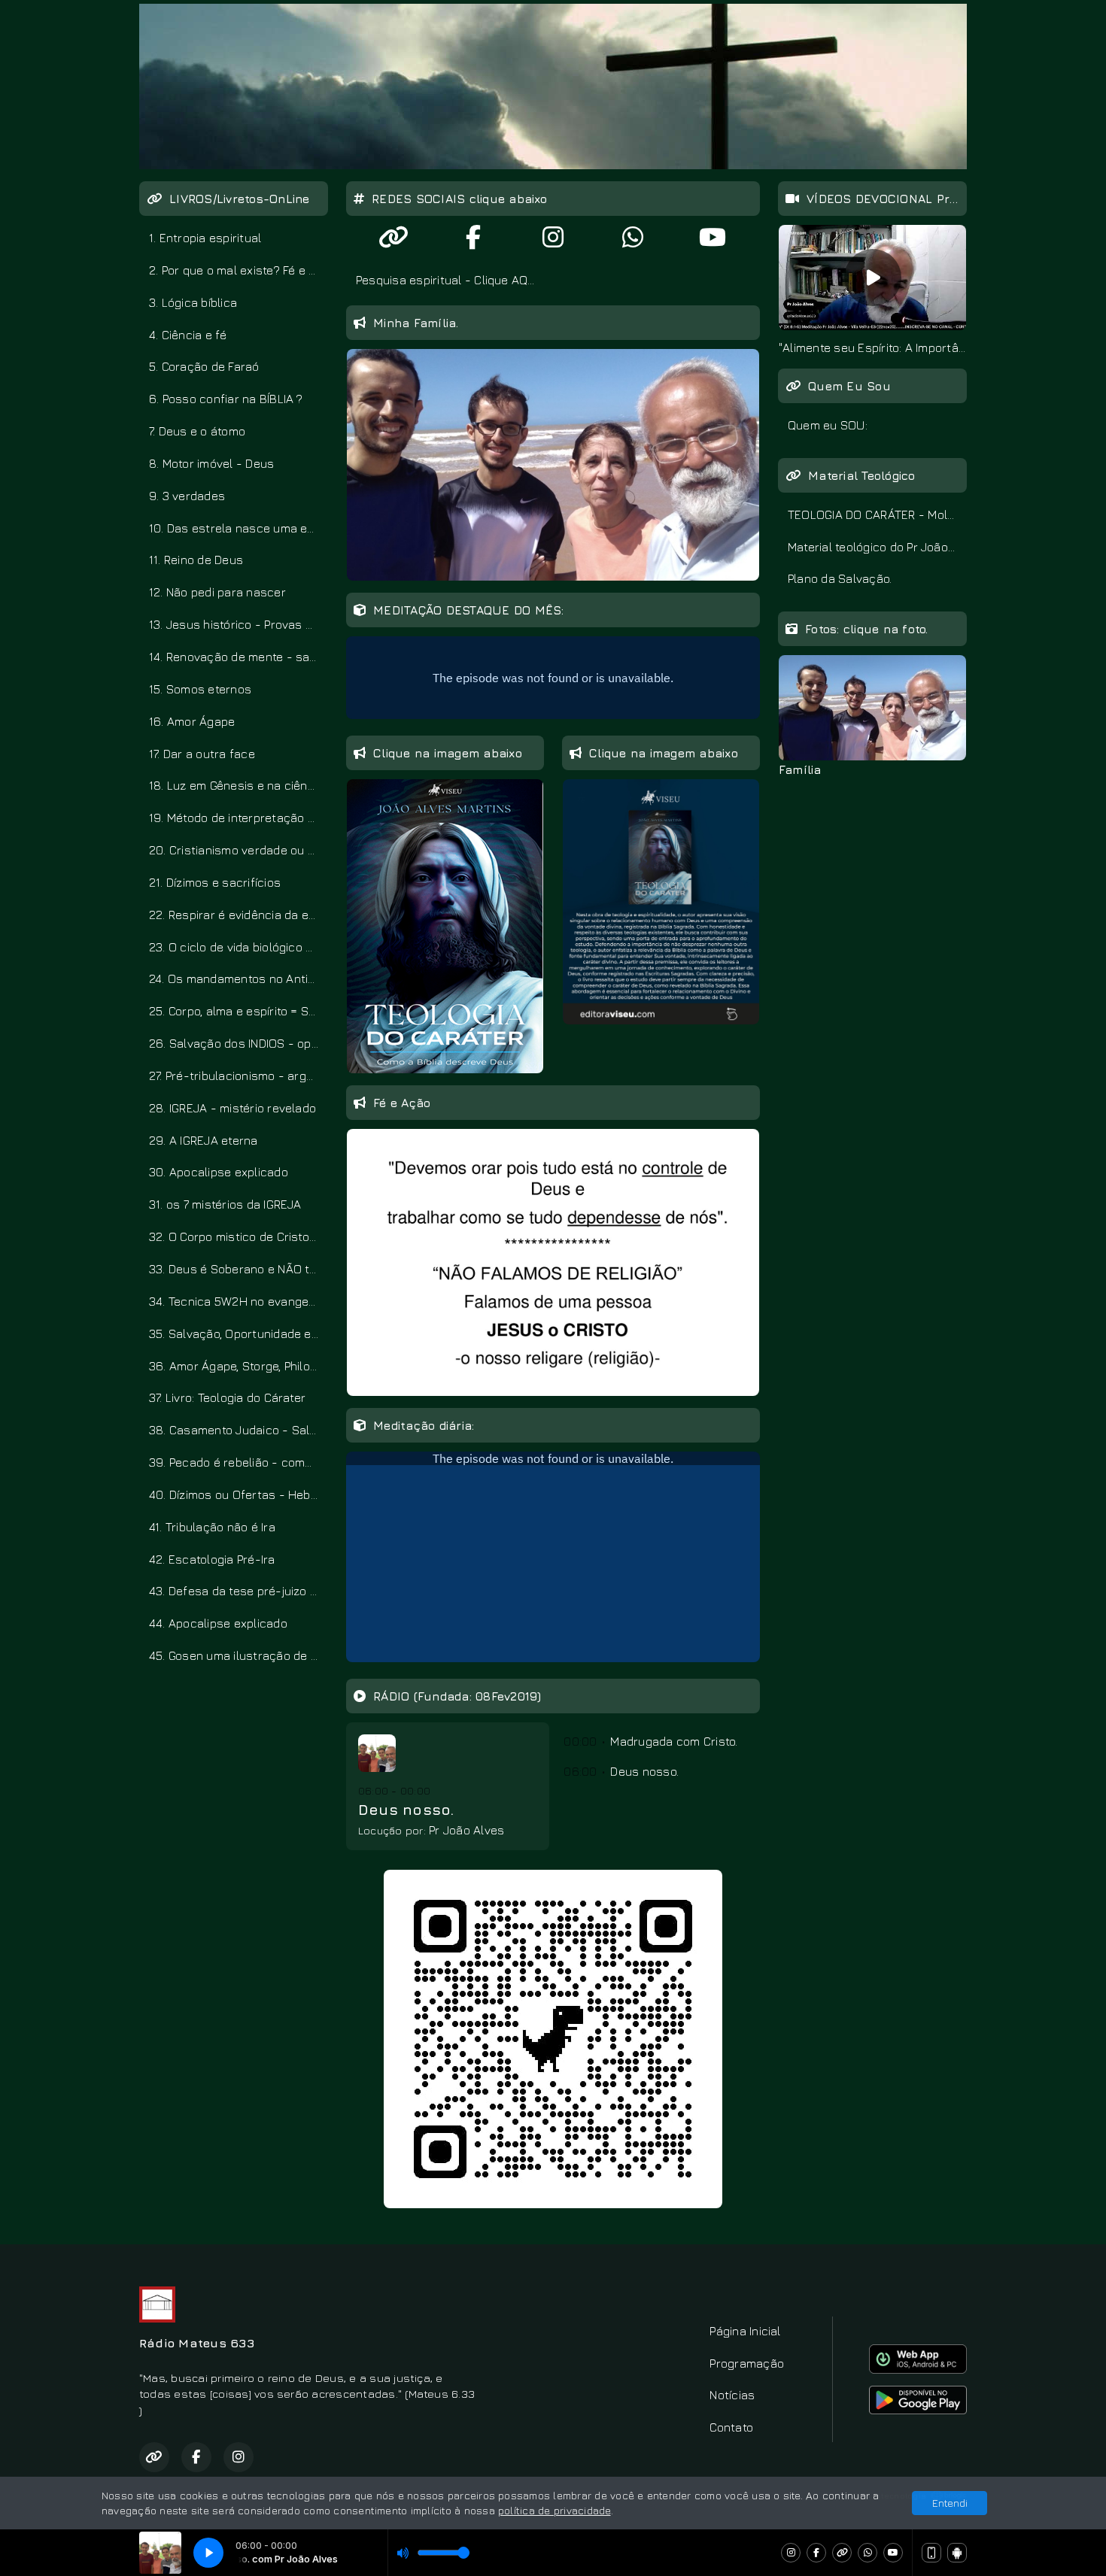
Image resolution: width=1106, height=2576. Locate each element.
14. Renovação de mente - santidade (238, 657)
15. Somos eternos (200, 689)
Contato (731, 2427)
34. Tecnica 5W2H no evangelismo (238, 1301)
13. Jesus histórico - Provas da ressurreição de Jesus (238, 624)
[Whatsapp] (867, 2553)
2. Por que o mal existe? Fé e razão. (238, 270)
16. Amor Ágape (192, 721)
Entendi (950, 2503)
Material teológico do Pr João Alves (877, 547)
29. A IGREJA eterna (204, 1140)
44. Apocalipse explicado (218, 1623)
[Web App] (931, 2553)
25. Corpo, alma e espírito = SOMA (238, 1011)
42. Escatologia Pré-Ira (212, 1559)
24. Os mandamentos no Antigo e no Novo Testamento (238, 979)
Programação (747, 2363)
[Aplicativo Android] (957, 2553)
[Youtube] (893, 2553)
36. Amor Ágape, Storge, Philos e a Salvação (238, 1366)
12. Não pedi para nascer (217, 592)
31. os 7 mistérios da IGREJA (225, 1204)
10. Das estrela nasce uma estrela (238, 528)
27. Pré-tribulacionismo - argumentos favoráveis (238, 1076)
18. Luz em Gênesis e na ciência (236, 785)
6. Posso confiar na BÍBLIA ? (226, 399)
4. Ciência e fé (188, 335)
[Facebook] (816, 2553)
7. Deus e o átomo (197, 431)
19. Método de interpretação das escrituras (238, 818)
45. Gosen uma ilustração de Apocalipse (238, 1655)
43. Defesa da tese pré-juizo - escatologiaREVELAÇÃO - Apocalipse (238, 1591)
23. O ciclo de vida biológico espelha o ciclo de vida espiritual (238, 947)
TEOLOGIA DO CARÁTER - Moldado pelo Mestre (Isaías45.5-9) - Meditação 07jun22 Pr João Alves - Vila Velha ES (877, 514)
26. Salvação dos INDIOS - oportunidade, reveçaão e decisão (238, 1043)
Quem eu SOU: (828, 425)
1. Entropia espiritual (205, 238)
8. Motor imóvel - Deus (211, 463)
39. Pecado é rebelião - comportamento (238, 1462)
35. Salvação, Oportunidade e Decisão (238, 1334)
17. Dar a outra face (202, 754)
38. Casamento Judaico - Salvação (238, 1430)
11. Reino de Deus (196, 560)
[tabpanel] (872, 291)
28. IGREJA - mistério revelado (232, 1108)
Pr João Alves (466, 1830)
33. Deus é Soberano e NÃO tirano (238, 1269)
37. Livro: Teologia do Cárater (227, 1397)
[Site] (842, 2553)
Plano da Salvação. (840, 578)
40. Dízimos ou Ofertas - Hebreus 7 (238, 1494)
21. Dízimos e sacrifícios (215, 882)
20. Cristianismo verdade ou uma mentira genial (238, 850)
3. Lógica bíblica (193, 302)
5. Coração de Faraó (204, 366)
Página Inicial (745, 2331)
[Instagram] (791, 2553)
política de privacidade (555, 2510)
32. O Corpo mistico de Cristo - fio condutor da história (238, 1236)
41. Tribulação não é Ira (212, 1527)
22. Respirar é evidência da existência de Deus (238, 915)
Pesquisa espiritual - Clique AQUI (447, 280)
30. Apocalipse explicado (219, 1172)
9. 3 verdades (187, 496)
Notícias (732, 2395)
